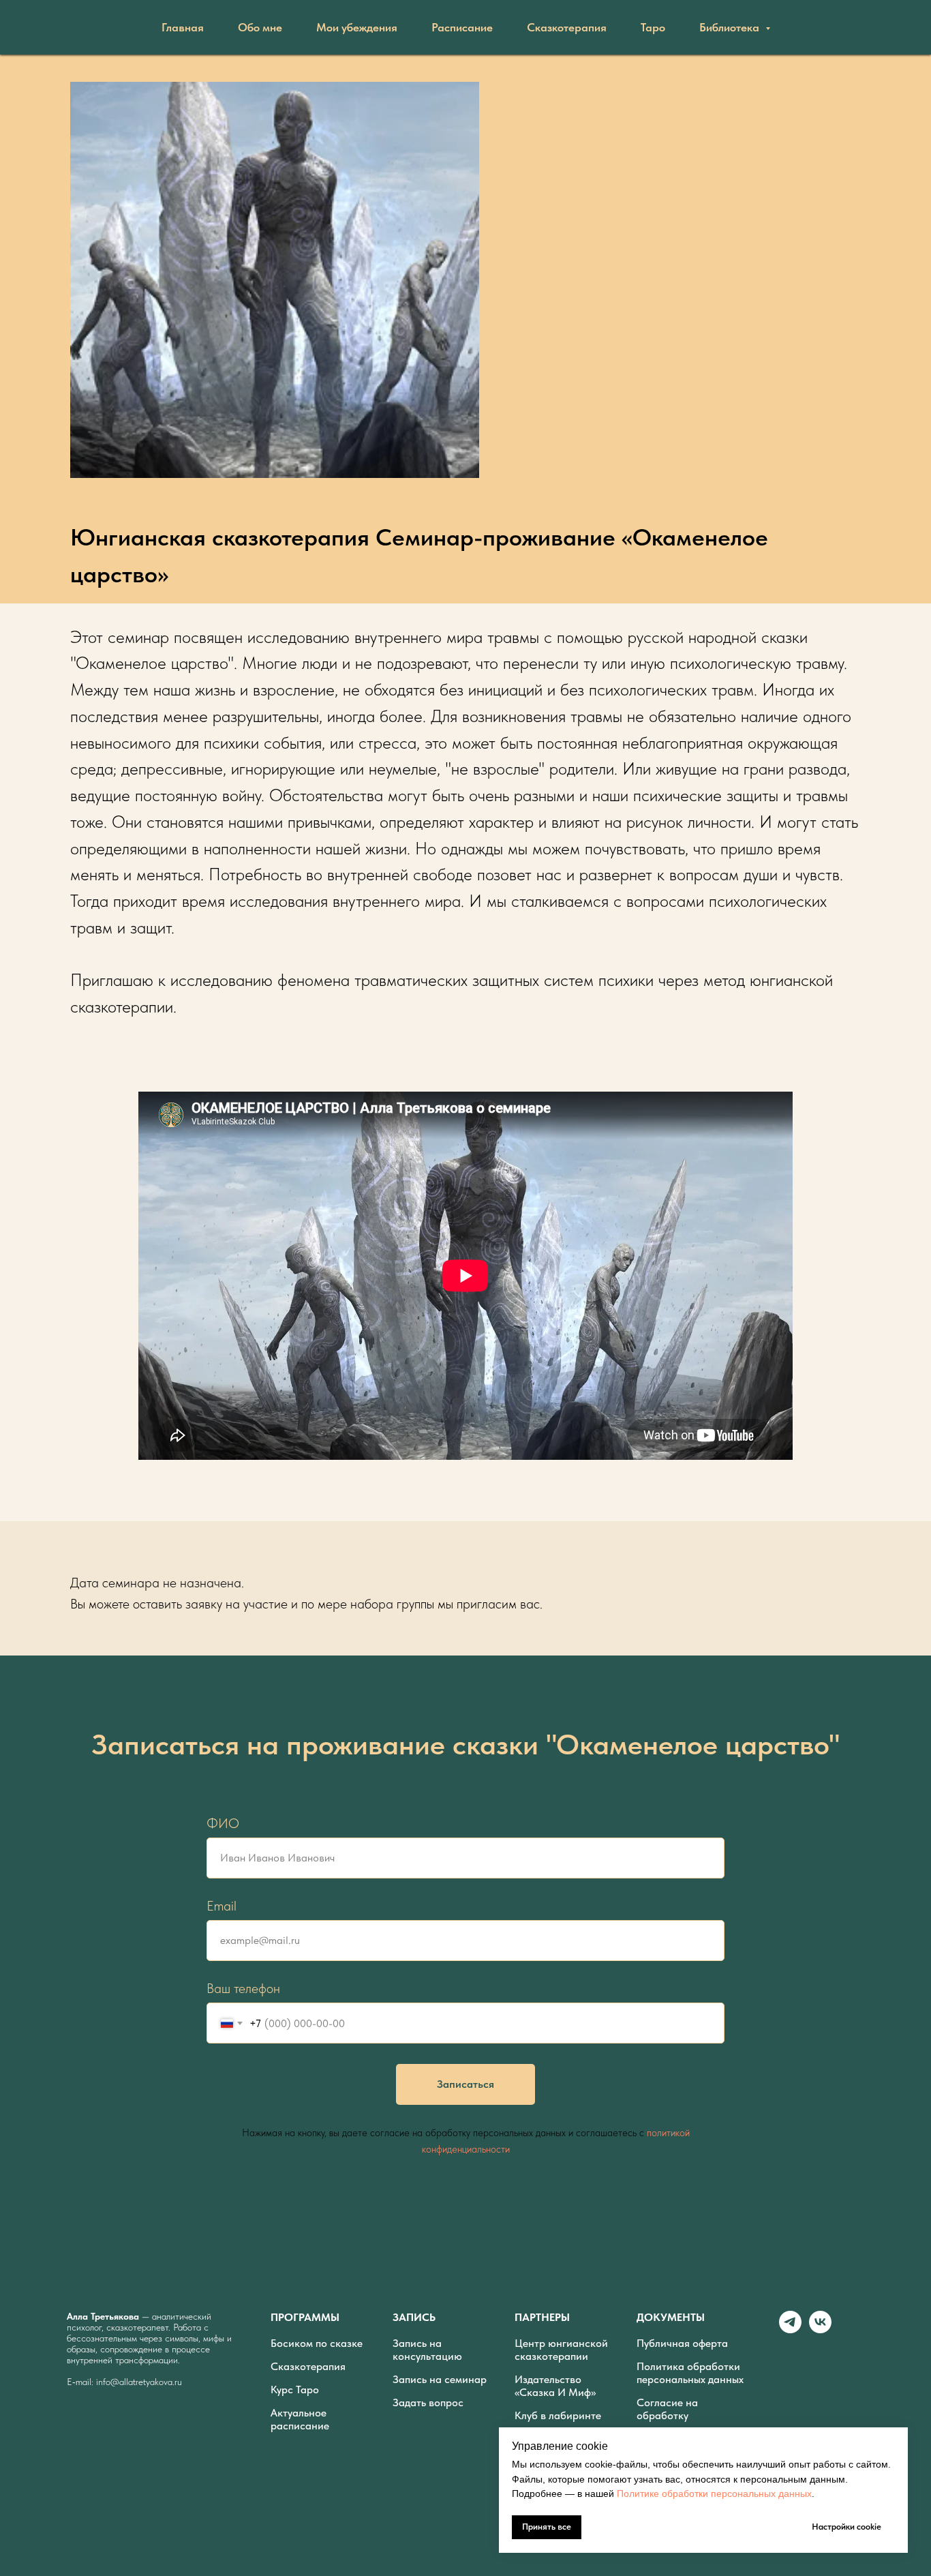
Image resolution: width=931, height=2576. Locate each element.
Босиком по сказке (317, 2343)
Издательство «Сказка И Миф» (555, 2386)
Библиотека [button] (731, 27)
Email (222, 1906)
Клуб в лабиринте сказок (558, 2422)
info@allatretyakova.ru (139, 2382)
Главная (183, 27)
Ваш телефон (243, 1988)
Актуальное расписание (300, 2419)
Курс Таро (295, 2390)
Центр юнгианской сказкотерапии (561, 2350)
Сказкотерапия (567, 27)
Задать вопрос (428, 2402)
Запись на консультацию (427, 2350)
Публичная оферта (682, 2343)
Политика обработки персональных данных (690, 2373)
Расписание (462, 27)
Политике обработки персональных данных (714, 2493)
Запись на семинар (440, 2379)
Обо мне (260, 27)
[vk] (820, 2330)
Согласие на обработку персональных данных (690, 2415)
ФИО (223, 1823)
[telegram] (790, 2330)
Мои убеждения (357, 27)
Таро (653, 27)
